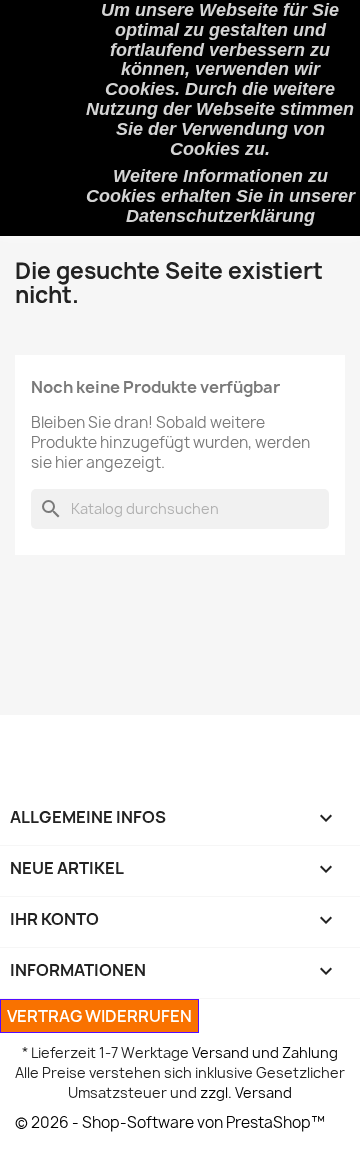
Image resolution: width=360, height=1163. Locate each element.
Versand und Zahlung (265, 1052)
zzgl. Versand (246, 1092)
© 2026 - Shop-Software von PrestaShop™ (170, 1122)
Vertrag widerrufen (99, 1016)
